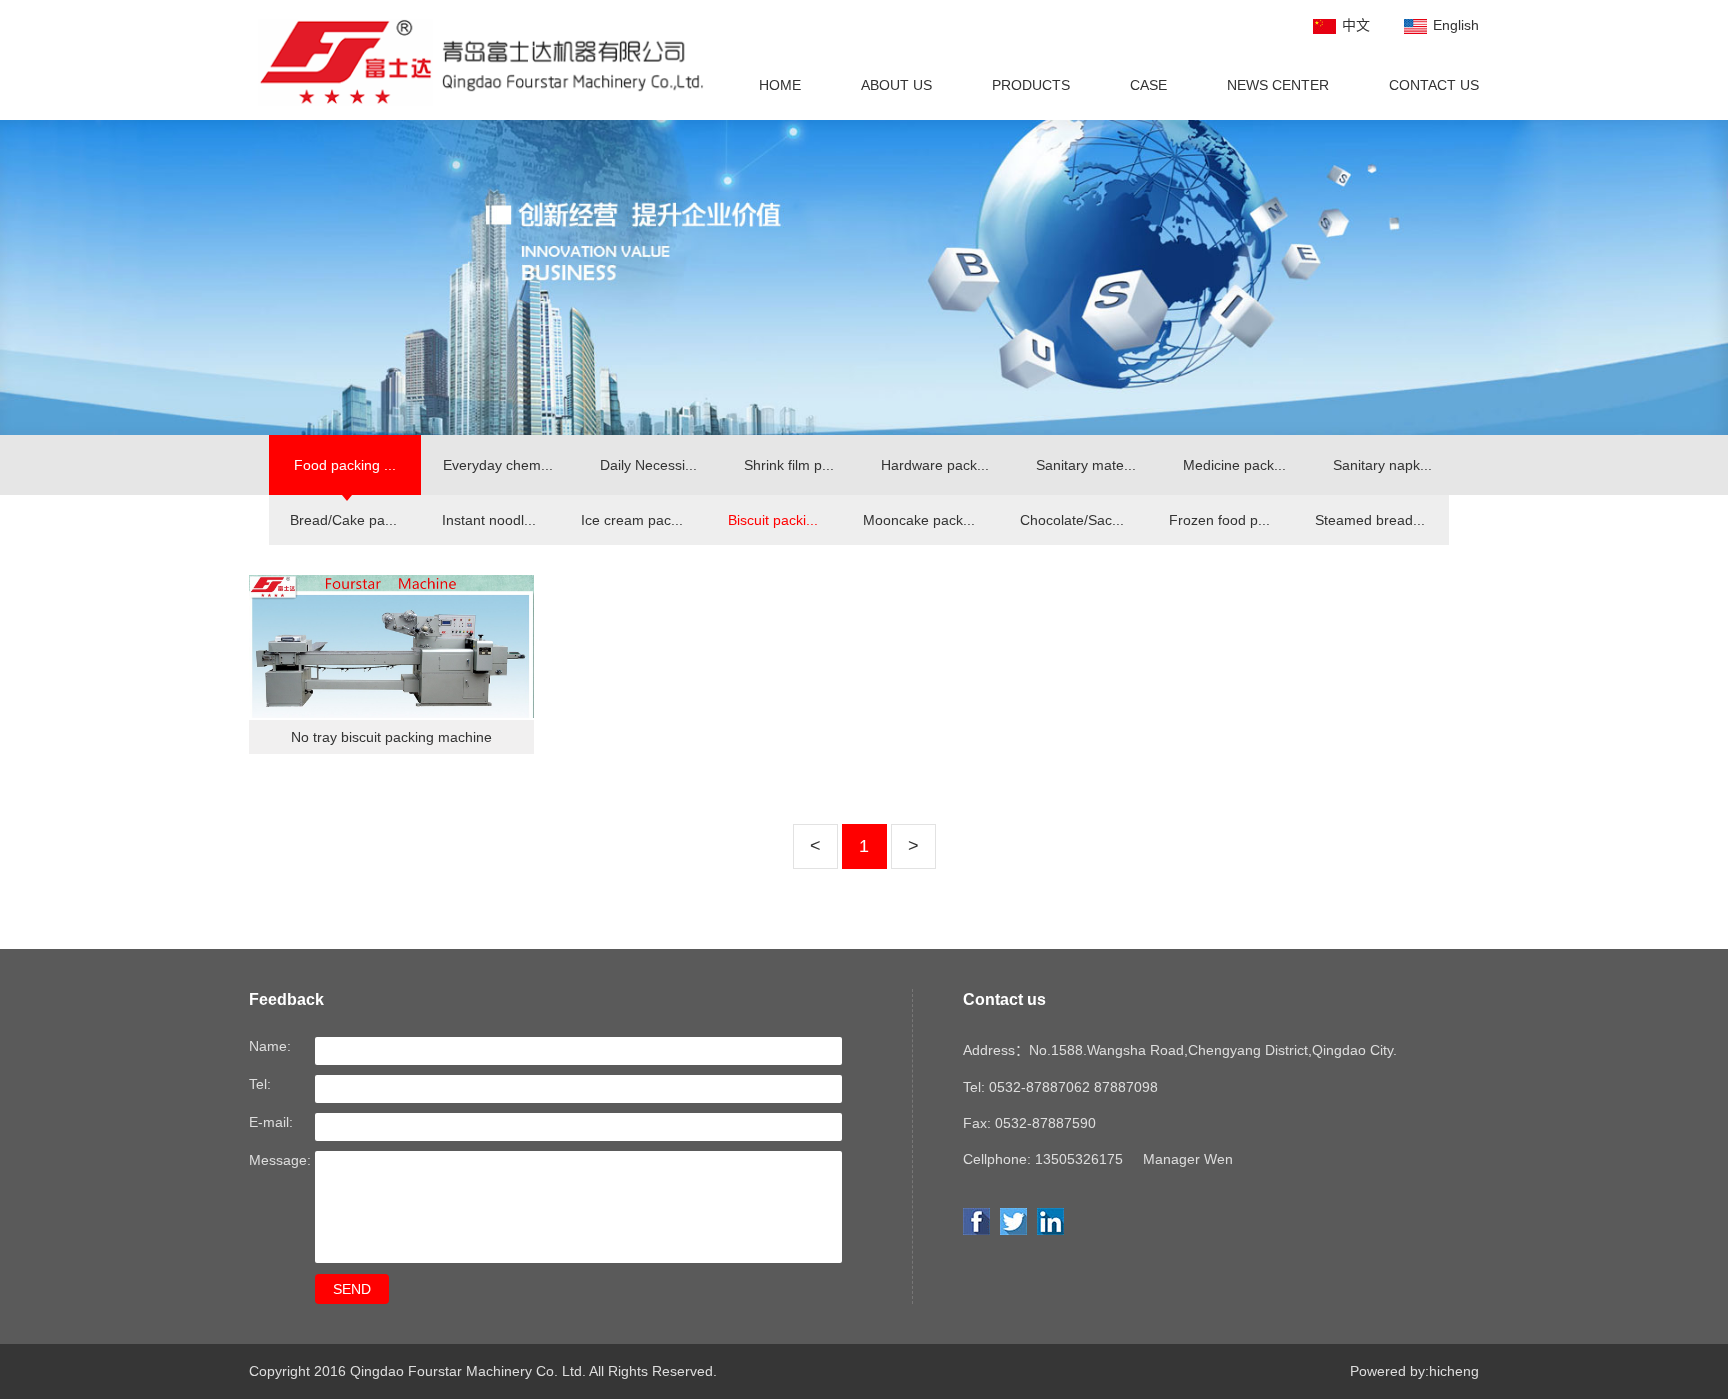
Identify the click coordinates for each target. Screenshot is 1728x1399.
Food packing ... (345, 465)
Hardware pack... (935, 465)
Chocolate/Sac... (1072, 520)
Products (1031, 85)
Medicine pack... (1234, 465)
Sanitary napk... (1382, 465)
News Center (1278, 85)
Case (1148, 85)
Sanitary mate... (1086, 465)
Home (780, 85)
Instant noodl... (489, 520)
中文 (1356, 25)
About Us (896, 85)
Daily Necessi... (648, 465)
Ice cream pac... (632, 520)
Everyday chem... (498, 465)
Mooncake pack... (919, 520)
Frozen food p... (1219, 520)
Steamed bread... (1370, 520)
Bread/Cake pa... (343, 520)
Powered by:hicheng (1414, 1371)
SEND (352, 1289)
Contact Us (1434, 85)
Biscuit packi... (773, 520)
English (1456, 25)
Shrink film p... (789, 465)
